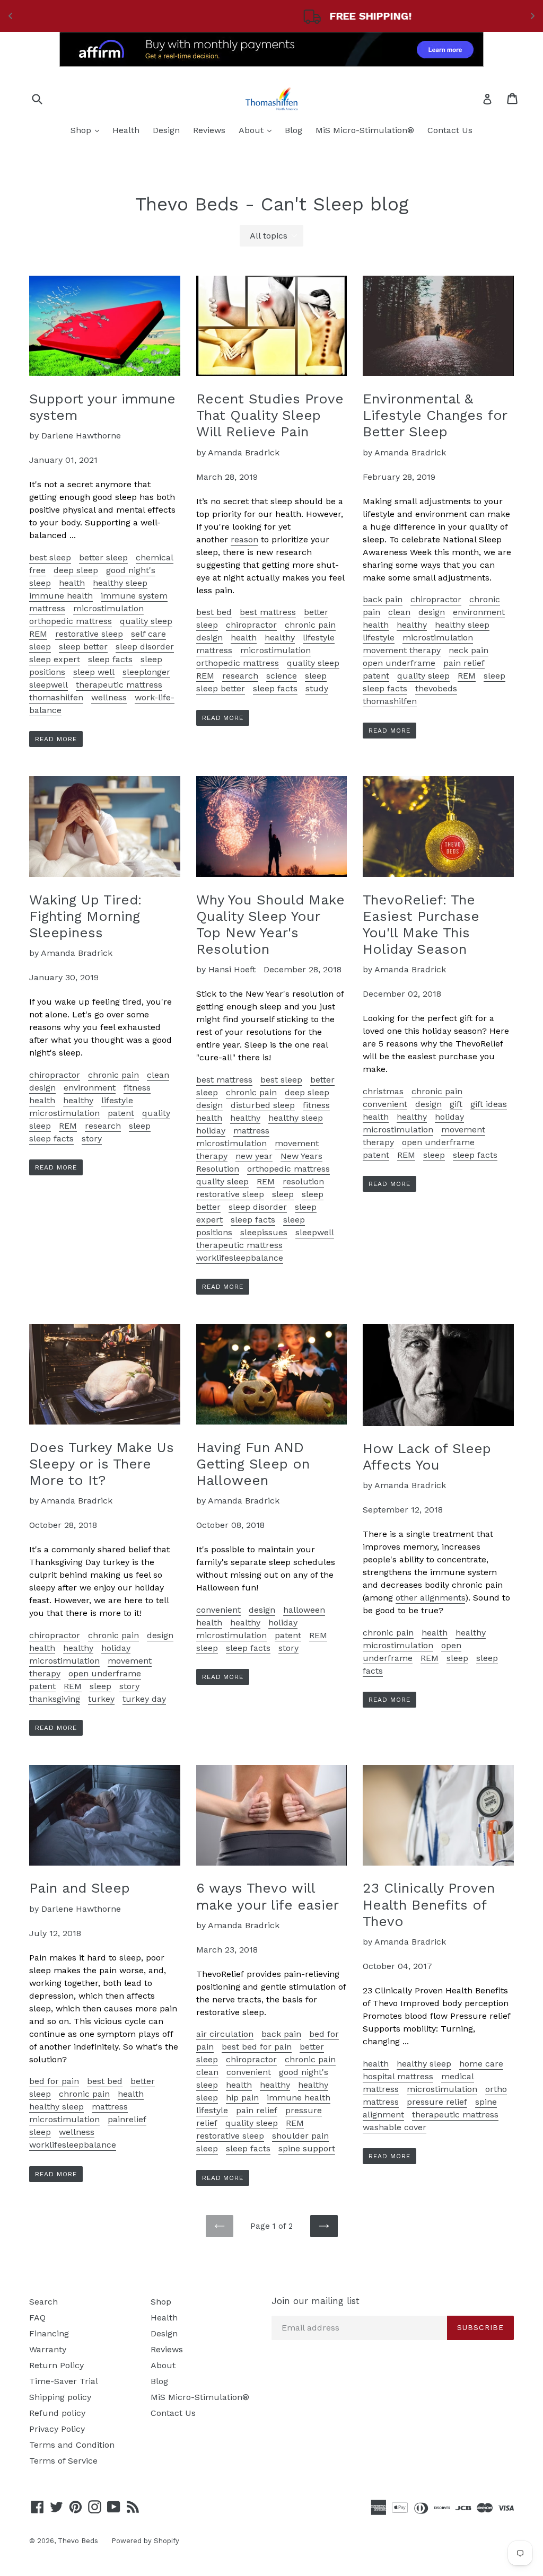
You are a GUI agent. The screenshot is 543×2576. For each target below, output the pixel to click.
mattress (47, 608)
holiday (211, 1131)
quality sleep (146, 621)
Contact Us (450, 130)
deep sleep (76, 570)
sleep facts (110, 659)
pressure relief (437, 2102)
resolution (303, 1181)
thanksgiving (55, 1699)
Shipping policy (60, 2397)
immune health (61, 596)
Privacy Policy (57, 2429)
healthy (280, 638)
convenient (385, 1104)
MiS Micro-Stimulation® (365, 130)
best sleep (50, 557)
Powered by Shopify (145, 2541)
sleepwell (49, 685)
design (209, 638)
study (317, 688)
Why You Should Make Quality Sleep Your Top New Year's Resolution (270, 925)
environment (479, 612)
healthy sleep (120, 583)
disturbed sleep (263, 1105)
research (240, 676)
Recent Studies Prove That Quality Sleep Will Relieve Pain (270, 415)
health (72, 583)
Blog (294, 130)
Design (166, 130)
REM (38, 634)
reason (244, 539)
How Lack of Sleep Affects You (427, 1457)
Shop (87, 130)
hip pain (242, 2098)
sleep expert (55, 659)
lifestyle (319, 638)
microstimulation (108, 608)
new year (254, 1156)
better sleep (103, 557)
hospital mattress (398, 2076)
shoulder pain (300, 2136)
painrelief (127, 2119)
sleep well (94, 672)
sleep (40, 647)
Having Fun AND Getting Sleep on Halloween (253, 1464)
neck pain (468, 650)
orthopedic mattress (71, 621)
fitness (137, 1088)
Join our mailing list (316, 2301)
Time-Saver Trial (64, 2381)
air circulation (225, 2034)
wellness (109, 697)
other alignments (430, 1598)
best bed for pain (257, 2047)
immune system (134, 596)
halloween (304, 1610)
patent (376, 676)
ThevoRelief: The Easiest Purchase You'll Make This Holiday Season (421, 925)
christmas (383, 1091)
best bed (214, 612)
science (282, 676)
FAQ (37, 2318)
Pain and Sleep (80, 1888)
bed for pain (54, 2081)
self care (148, 634)
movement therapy (402, 650)
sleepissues (264, 1232)
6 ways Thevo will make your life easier (268, 1896)
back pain (383, 599)
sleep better (83, 647)
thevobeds (436, 688)
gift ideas (489, 1104)
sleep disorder (145, 647)
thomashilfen (56, 697)
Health (126, 130)
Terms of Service (63, 2461)
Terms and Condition (72, 2445)
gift (456, 1104)
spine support (307, 2148)
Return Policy (56, 2365)
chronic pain (310, 625)
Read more (56, 739)
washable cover (395, 2127)
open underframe (399, 663)
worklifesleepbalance (240, 1258)
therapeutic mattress (119, 685)
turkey (101, 1699)
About (258, 130)
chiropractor (251, 625)
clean (399, 612)
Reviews (209, 130)
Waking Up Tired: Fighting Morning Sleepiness (85, 916)
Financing (49, 2333)
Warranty (48, 2349)
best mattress (268, 612)
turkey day (144, 1699)
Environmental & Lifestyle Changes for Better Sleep (435, 415)
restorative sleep (89, 634)
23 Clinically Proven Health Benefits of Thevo (429, 1904)
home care (481, 2064)
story (92, 1138)
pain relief (464, 663)
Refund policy (57, 2413)
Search (43, 2302)
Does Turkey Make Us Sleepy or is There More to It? (102, 1464)
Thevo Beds (78, 2541)
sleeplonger (146, 672)
